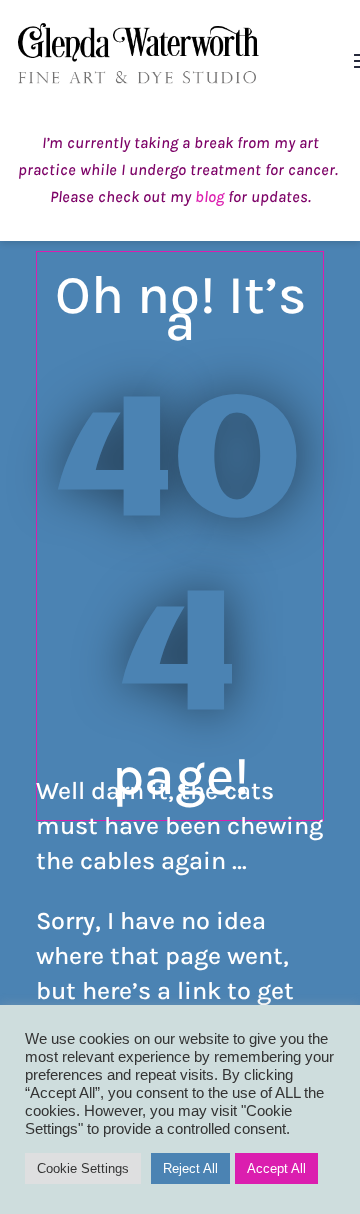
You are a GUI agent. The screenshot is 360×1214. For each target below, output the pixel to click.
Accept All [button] (276, 1168)
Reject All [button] (190, 1168)
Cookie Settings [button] (83, 1168)
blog (209, 196)
